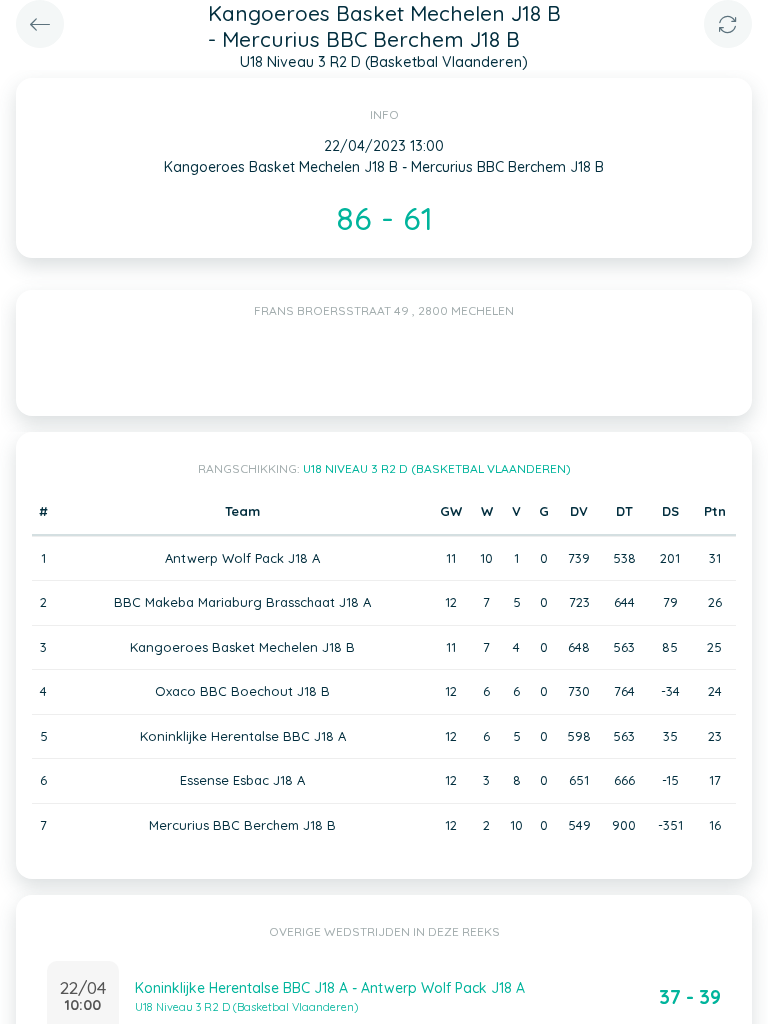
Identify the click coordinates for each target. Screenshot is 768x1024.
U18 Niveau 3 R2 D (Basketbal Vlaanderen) (437, 468)
